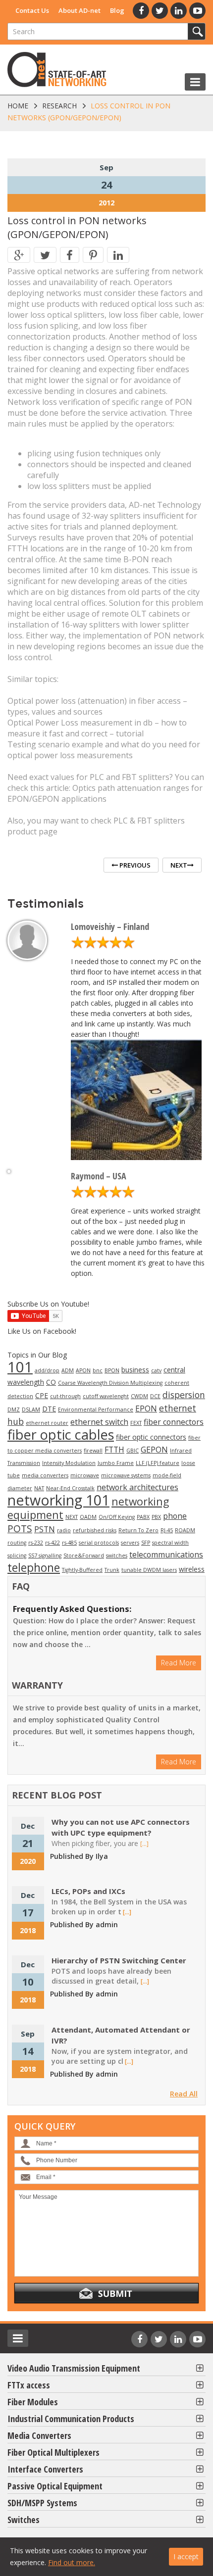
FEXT (136, 1423)
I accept (186, 2556)
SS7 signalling (45, 1555)
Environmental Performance (96, 1410)
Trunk (112, 1570)
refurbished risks (95, 1530)
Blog (117, 10)
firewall (93, 1451)
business (135, 1370)
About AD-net (80, 10)
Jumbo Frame (116, 1463)
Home (18, 106)
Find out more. (72, 2562)
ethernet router (47, 1423)
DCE (155, 1396)
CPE (42, 1395)
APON (83, 1370)
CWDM (139, 1396)
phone (175, 1516)
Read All (184, 2094)
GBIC (133, 1451)
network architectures (137, 1487)
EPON (146, 1409)
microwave (85, 1475)
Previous (134, 865)
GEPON (154, 1450)
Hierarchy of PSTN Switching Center (119, 1960)
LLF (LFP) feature (158, 1463)
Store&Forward (84, 1555)
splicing (17, 1555)
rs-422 (53, 1543)
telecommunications (166, 1555)
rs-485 (69, 1543)
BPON (112, 1370)
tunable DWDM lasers (149, 1570)
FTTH (114, 1450)
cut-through (65, 1396)
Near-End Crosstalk (70, 1488)
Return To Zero (138, 1530)
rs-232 (36, 1543)
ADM (68, 1370)
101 (20, 1367)
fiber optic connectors (151, 1437)
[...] (144, 1844)
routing (17, 1543)
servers (130, 1543)
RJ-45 (167, 1530)
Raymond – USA (99, 1176)
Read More (179, 1663)
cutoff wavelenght (106, 1396)
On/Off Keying (117, 1517)
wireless (192, 1569)
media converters (45, 1475)
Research (59, 106)
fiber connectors (174, 1422)
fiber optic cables (61, 1434)
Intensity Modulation (69, 1463)
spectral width (170, 1543)
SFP (146, 1543)
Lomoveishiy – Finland (110, 926)
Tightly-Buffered (82, 1570)
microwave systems (126, 1475)
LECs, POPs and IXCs (88, 1891)
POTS (20, 1529)
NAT (39, 1488)
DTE (49, 1409)
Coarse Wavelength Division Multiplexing (110, 1383)
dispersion (184, 1395)
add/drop (47, 1370)
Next (179, 865)
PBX (156, 1517)
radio (64, 1530)
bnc (98, 1370)
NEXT (72, 1517)
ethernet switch (99, 1422)
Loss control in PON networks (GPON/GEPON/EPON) (77, 227)
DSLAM (31, 1410)
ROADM (185, 1530)
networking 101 (58, 1500)
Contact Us (32, 10)
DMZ (14, 1410)
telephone (34, 1567)
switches (117, 1555)
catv (156, 1370)
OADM (88, 1517)
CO (51, 1382)
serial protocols (99, 1543)
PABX (143, 1517)
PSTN (45, 1529)
